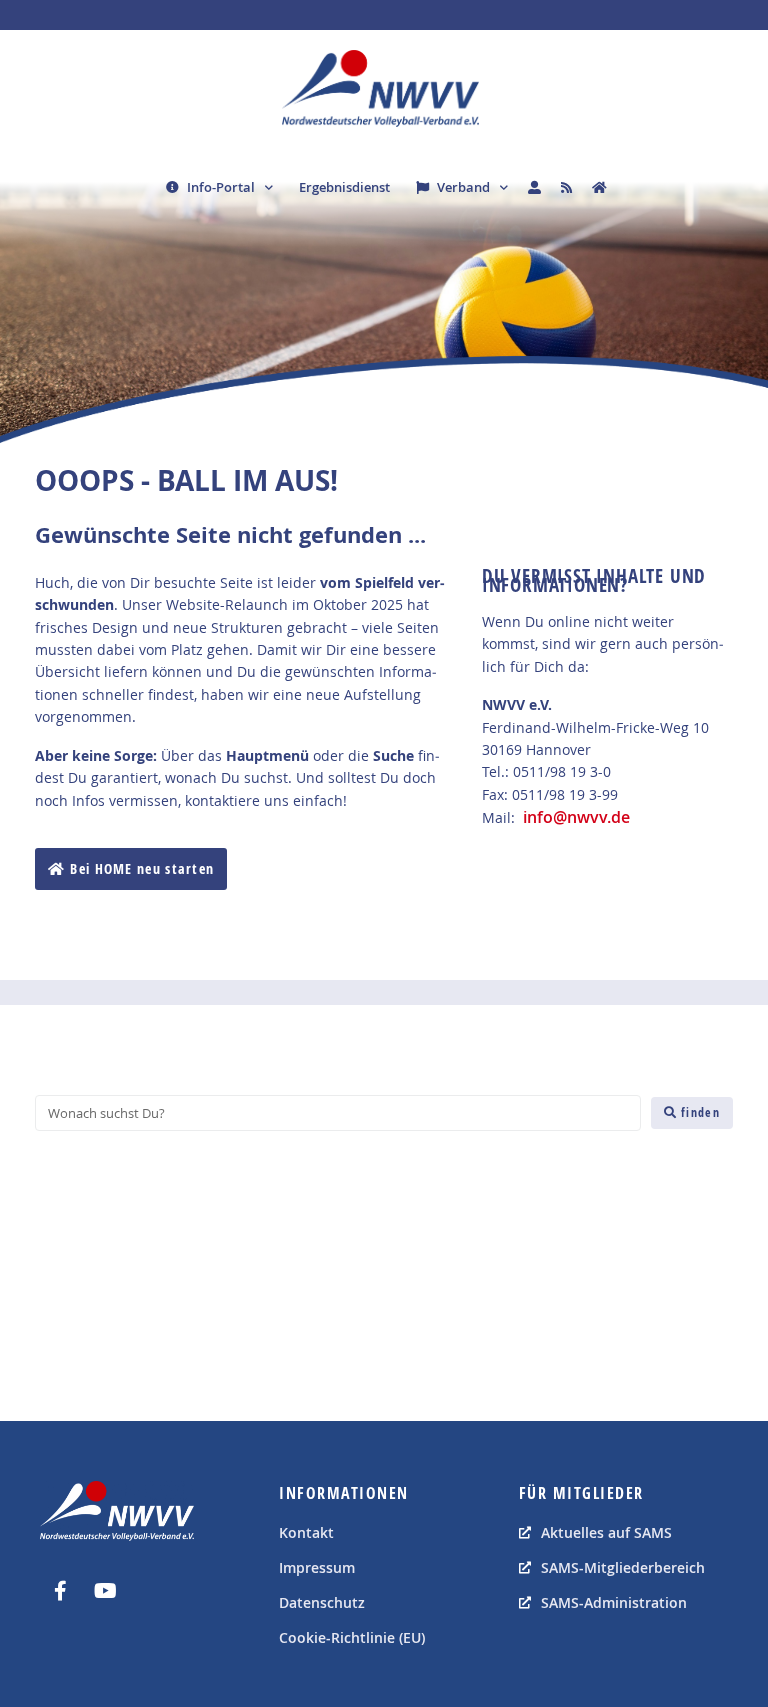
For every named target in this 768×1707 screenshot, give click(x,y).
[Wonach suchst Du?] (338, 1113)
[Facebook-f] (60, 1591)
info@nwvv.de (576, 817)
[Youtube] (105, 1591)
